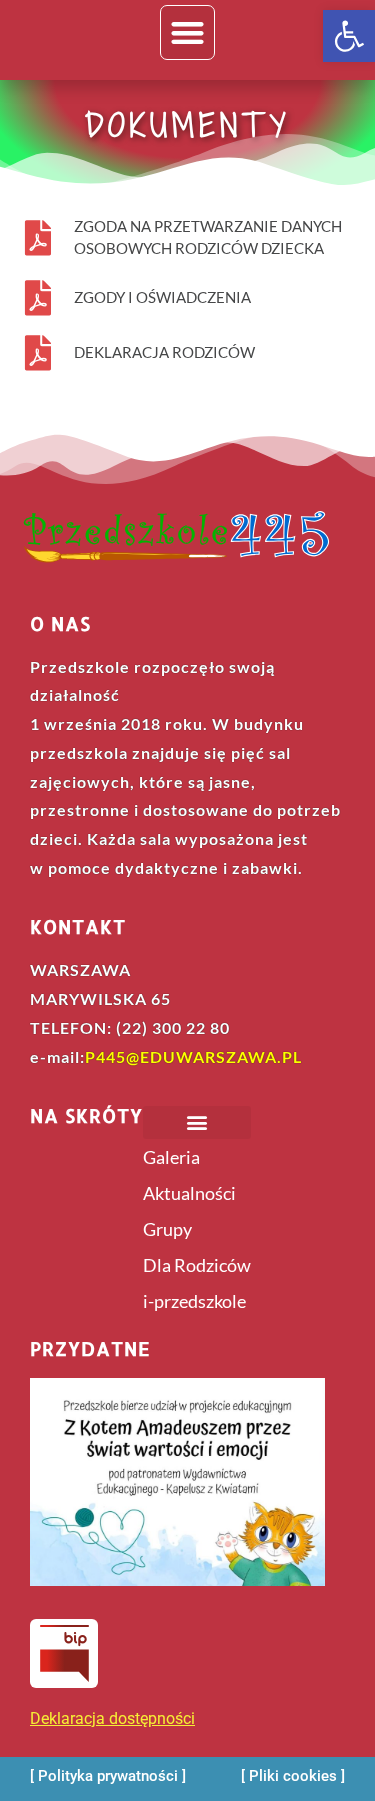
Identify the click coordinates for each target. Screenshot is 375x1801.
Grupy (167, 1229)
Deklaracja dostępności (112, 1718)
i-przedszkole (194, 1301)
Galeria (171, 1157)
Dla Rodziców (197, 1265)
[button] (349, 36)
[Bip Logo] (64, 1653)
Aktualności (189, 1193)
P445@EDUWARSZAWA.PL (193, 1056)
